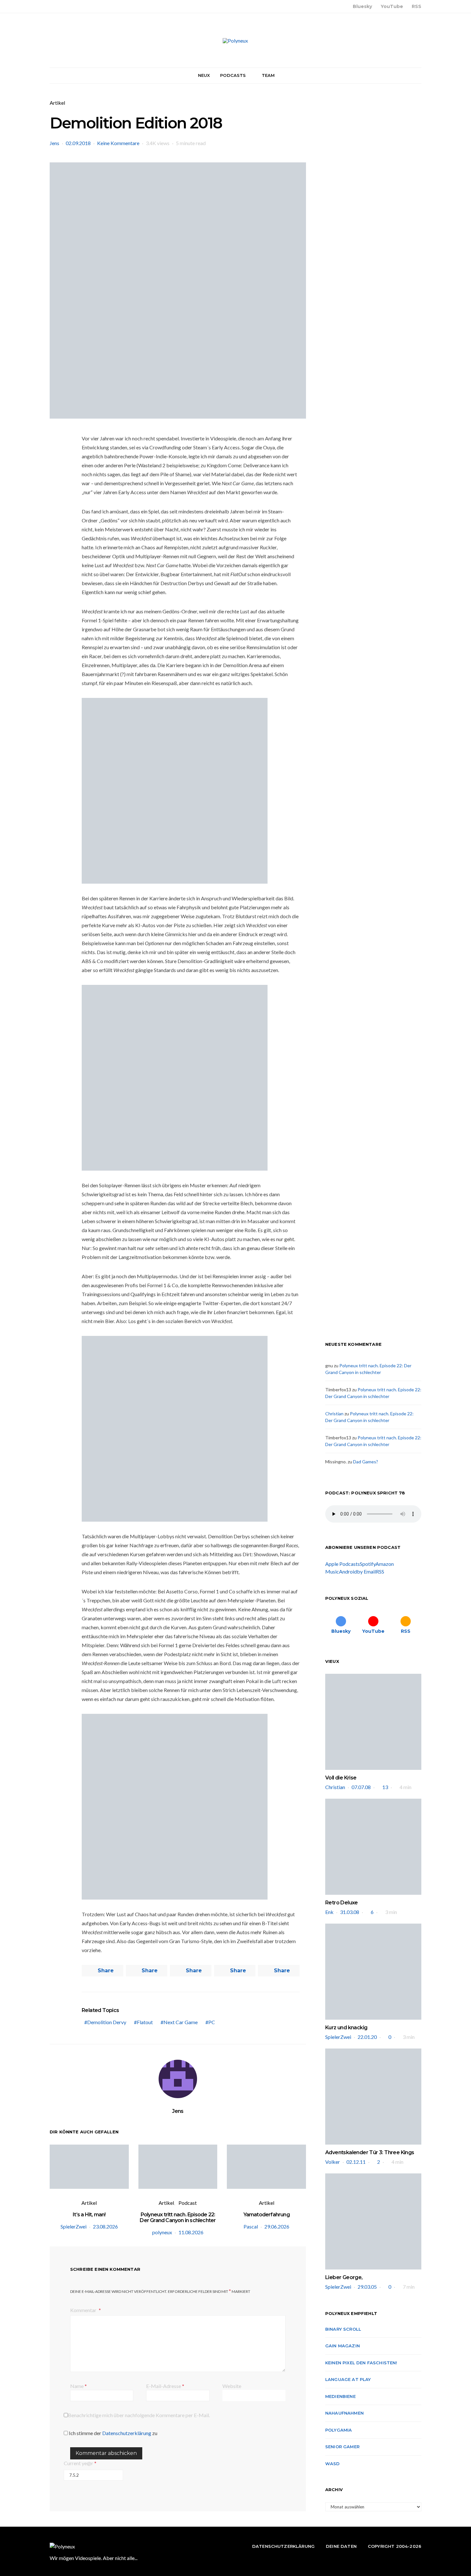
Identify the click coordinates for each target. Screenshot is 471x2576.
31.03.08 (350, 1912)
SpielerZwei (74, 2226)
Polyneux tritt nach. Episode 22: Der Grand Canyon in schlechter (178, 2217)
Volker (333, 2162)
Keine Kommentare (118, 143)
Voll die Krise (341, 1778)
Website (232, 2386)
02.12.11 (356, 2162)
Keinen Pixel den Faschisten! (361, 2363)
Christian (334, 1414)
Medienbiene (340, 2396)
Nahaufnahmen (344, 2413)
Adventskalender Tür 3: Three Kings (370, 2152)
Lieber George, (344, 2277)
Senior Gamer (342, 2447)
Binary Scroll (343, 2329)
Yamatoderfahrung (267, 2215)
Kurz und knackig (346, 2028)
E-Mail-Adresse (165, 2386)
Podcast (188, 2203)
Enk (329, 1912)
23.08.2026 (105, 2226)
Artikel (57, 103)
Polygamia (339, 2430)
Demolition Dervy (107, 2022)
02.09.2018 (78, 143)
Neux (204, 75)
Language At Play (348, 2379)
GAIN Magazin (343, 2346)
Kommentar (84, 2310)
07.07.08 (361, 1787)
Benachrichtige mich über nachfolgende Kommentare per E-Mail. (139, 2415)
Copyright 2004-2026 (395, 2546)
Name (78, 2386)
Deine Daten (341, 2546)
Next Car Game (181, 2022)
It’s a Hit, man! (89, 2215)
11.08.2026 (191, 2232)
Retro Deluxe (342, 1903)
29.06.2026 (277, 2226)
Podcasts (233, 75)
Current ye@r (80, 2463)
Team (268, 75)
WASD (333, 2464)
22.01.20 (367, 2037)
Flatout (145, 2022)
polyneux (162, 2232)
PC (212, 2022)
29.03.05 (367, 2287)
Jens (54, 143)
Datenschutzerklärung (127, 2433)
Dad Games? (366, 1462)
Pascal (251, 2226)
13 (385, 1787)
